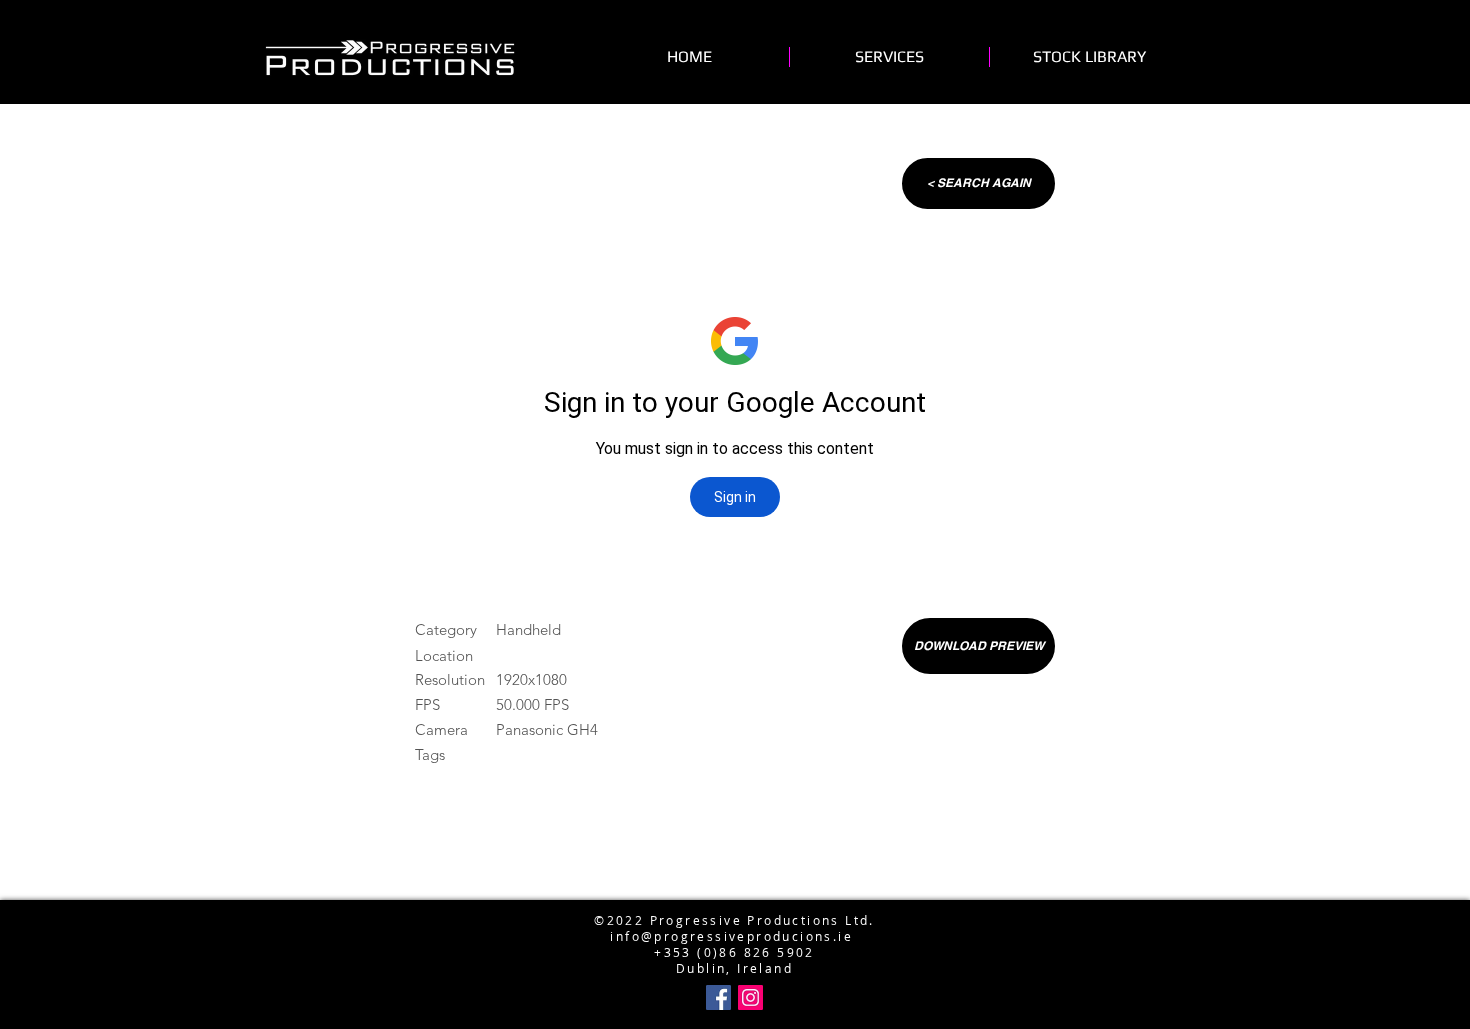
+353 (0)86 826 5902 (734, 952)
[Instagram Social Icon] (750, 997)
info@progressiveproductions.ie (730, 888)
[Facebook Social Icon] (718, 997)
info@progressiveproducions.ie (731, 936)
